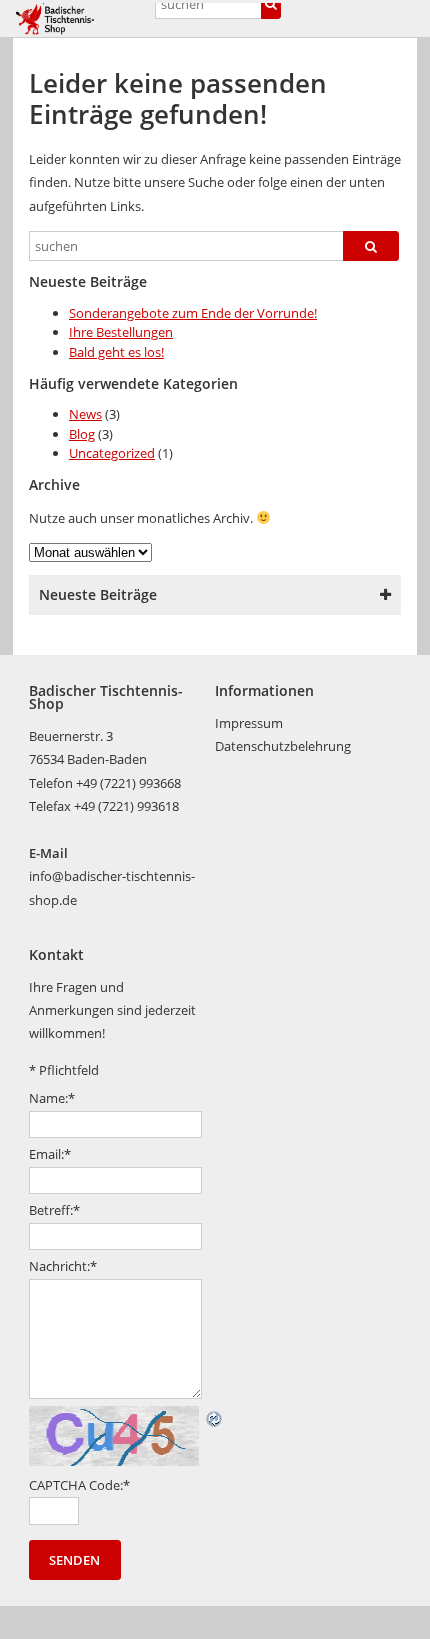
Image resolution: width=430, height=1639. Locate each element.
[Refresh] (215, 1417)
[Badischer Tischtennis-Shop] (80, 19)
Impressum (249, 723)
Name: (52, 1098)
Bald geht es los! (116, 352)
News (85, 414)
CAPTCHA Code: (79, 1485)
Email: (50, 1154)
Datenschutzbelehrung (283, 746)
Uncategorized (112, 453)
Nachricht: (63, 1266)
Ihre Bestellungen (121, 332)
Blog (82, 434)
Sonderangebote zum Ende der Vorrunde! (193, 313)
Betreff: (54, 1210)
